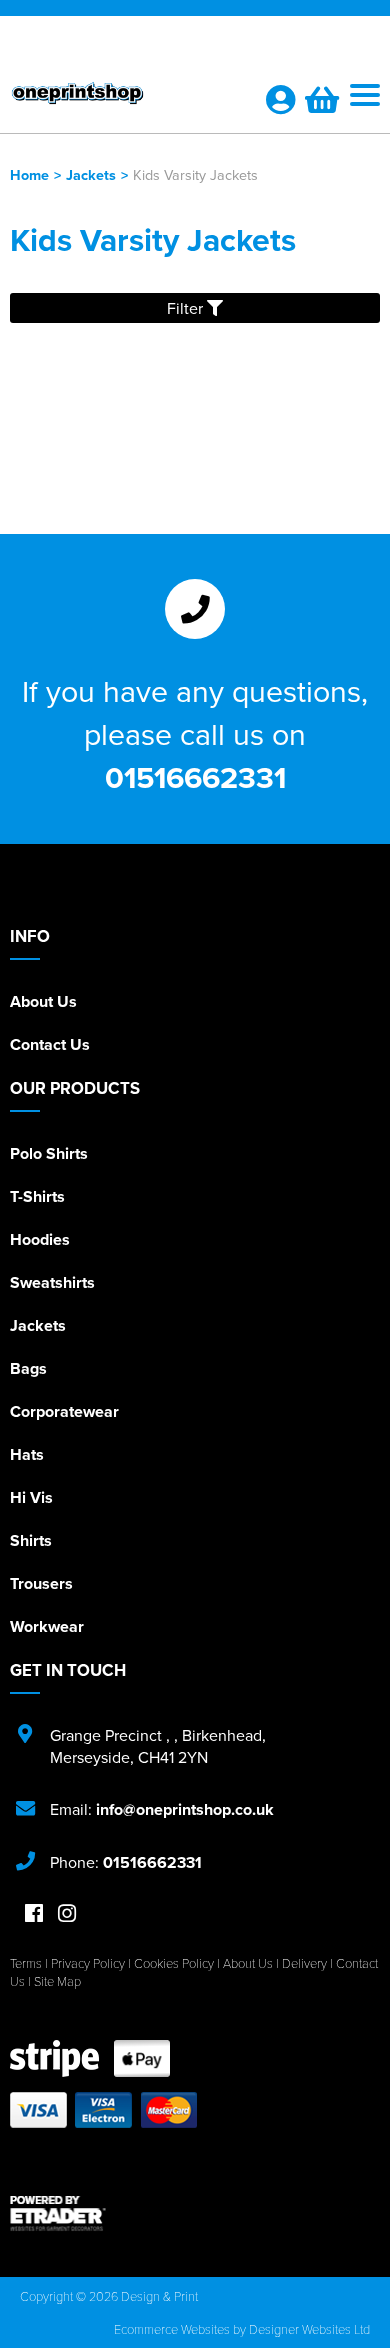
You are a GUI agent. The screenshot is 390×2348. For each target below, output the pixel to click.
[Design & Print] (125, 98)
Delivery (304, 1963)
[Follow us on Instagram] (67, 1914)
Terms (26, 1963)
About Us (43, 1001)
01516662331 (195, 777)
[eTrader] (195, 2213)
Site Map (57, 1981)
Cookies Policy (174, 1963)
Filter (187, 308)
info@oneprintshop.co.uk (185, 1809)
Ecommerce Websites (172, 2329)
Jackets (91, 174)
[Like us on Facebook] (34, 1914)
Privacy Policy (88, 1963)
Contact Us (50, 1044)
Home (29, 174)
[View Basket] (322, 105)
